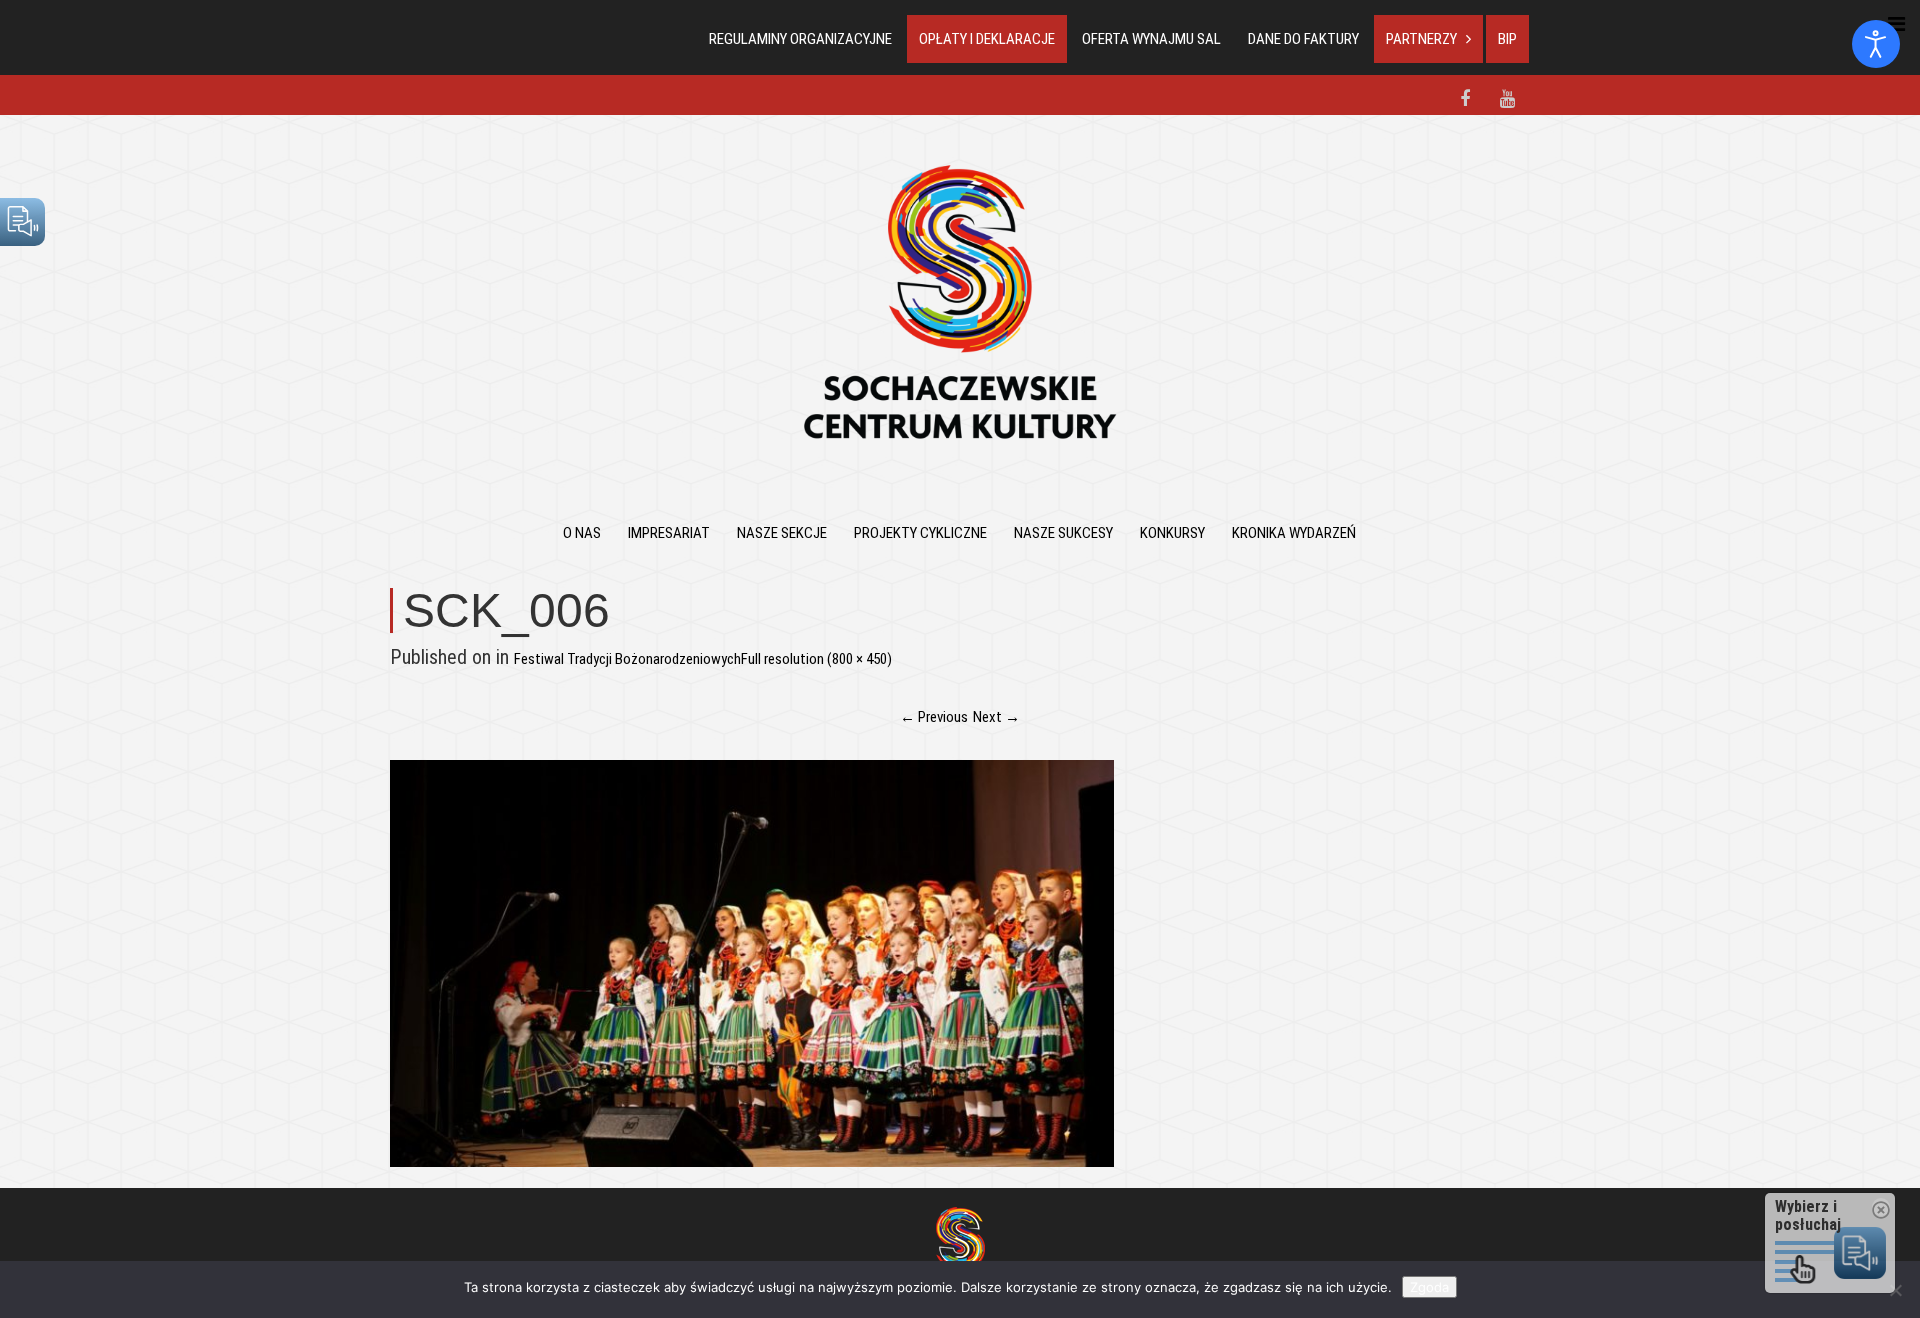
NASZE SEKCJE (782, 533)
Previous (934, 717)
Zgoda (1429, 1287)
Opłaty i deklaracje (987, 39)
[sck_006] (752, 962)
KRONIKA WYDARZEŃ (1294, 533)
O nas (582, 533)
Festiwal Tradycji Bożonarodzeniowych (627, 659)
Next (996, 717)
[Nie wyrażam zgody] (1895, 1290)
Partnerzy (1421, 39)
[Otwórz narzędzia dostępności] (1876, 44)
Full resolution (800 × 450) (816, 659)
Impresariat (669, 533)
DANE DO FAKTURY (1303, 39)
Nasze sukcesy (1063, 533)
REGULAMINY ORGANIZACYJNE (800, 39)
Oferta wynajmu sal (1151, 39)
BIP (1507, 39)
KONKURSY (1172, 533)
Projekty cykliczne (920, 533)
